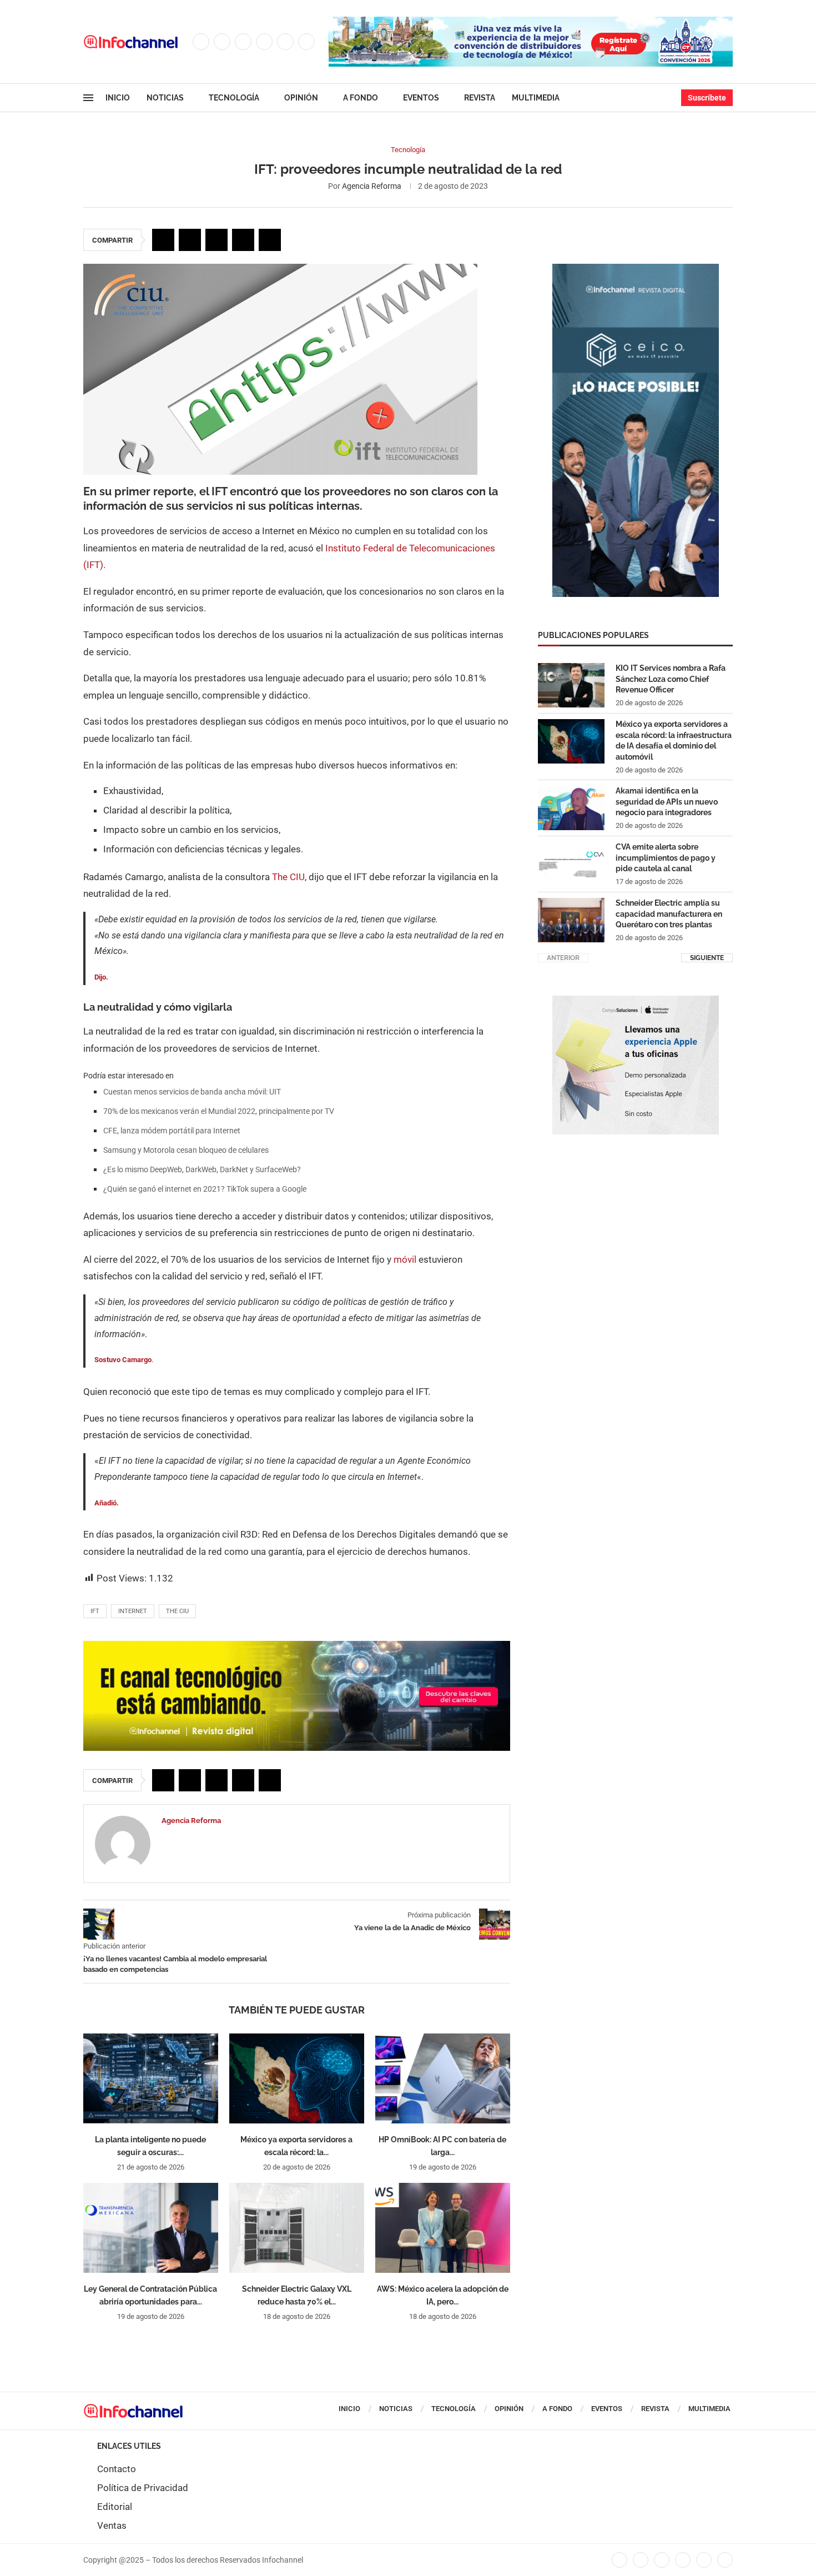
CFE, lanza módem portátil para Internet (172, 1131)
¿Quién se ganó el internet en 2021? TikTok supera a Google (205, 1189)
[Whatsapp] (306, 42)
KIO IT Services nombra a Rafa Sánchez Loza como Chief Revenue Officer (671, 679)
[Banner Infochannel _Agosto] (636, 1001)
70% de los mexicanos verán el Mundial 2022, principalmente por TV (219, 1111)
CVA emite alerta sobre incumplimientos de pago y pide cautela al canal (666, 858)
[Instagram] (243, 42)
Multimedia (536, 98)
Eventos (421, 98)
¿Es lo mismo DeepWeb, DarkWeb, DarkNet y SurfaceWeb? (202, 1169)
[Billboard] (297, 1646)
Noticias (165, 98)
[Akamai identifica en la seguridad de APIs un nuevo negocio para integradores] (571, 808)
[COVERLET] (636, 269)
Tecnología (234, 98)
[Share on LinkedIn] (216, 240)
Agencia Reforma (372, 186)
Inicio (118, 98)
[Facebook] (201, 42)
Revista (480, 98)
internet (133, 1611)
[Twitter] (222, 42)
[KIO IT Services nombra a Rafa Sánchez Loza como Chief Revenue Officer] (571, 685)
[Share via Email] (270, 240)
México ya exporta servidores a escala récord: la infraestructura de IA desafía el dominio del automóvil (674, 740)
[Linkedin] (264, 42)
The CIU (288, 877)
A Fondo (361, 98)
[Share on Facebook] (163, 240)
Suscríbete (707, 98)
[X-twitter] (641, 2560)
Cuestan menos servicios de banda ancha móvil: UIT (192, 1092)
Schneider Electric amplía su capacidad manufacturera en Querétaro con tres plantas (669, 914)
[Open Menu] (88, 98)
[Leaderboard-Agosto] (531, 22)
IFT (95, 1611)
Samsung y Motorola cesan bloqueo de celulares (186, 1150)
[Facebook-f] (619, 2560)
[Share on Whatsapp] (243, 240)
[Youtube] (285, 42)
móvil (405, 1259)
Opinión (301, 98)
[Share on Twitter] (190, 240)
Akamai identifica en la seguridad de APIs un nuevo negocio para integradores (667, 802)
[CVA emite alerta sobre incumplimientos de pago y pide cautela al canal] (571, 864)
